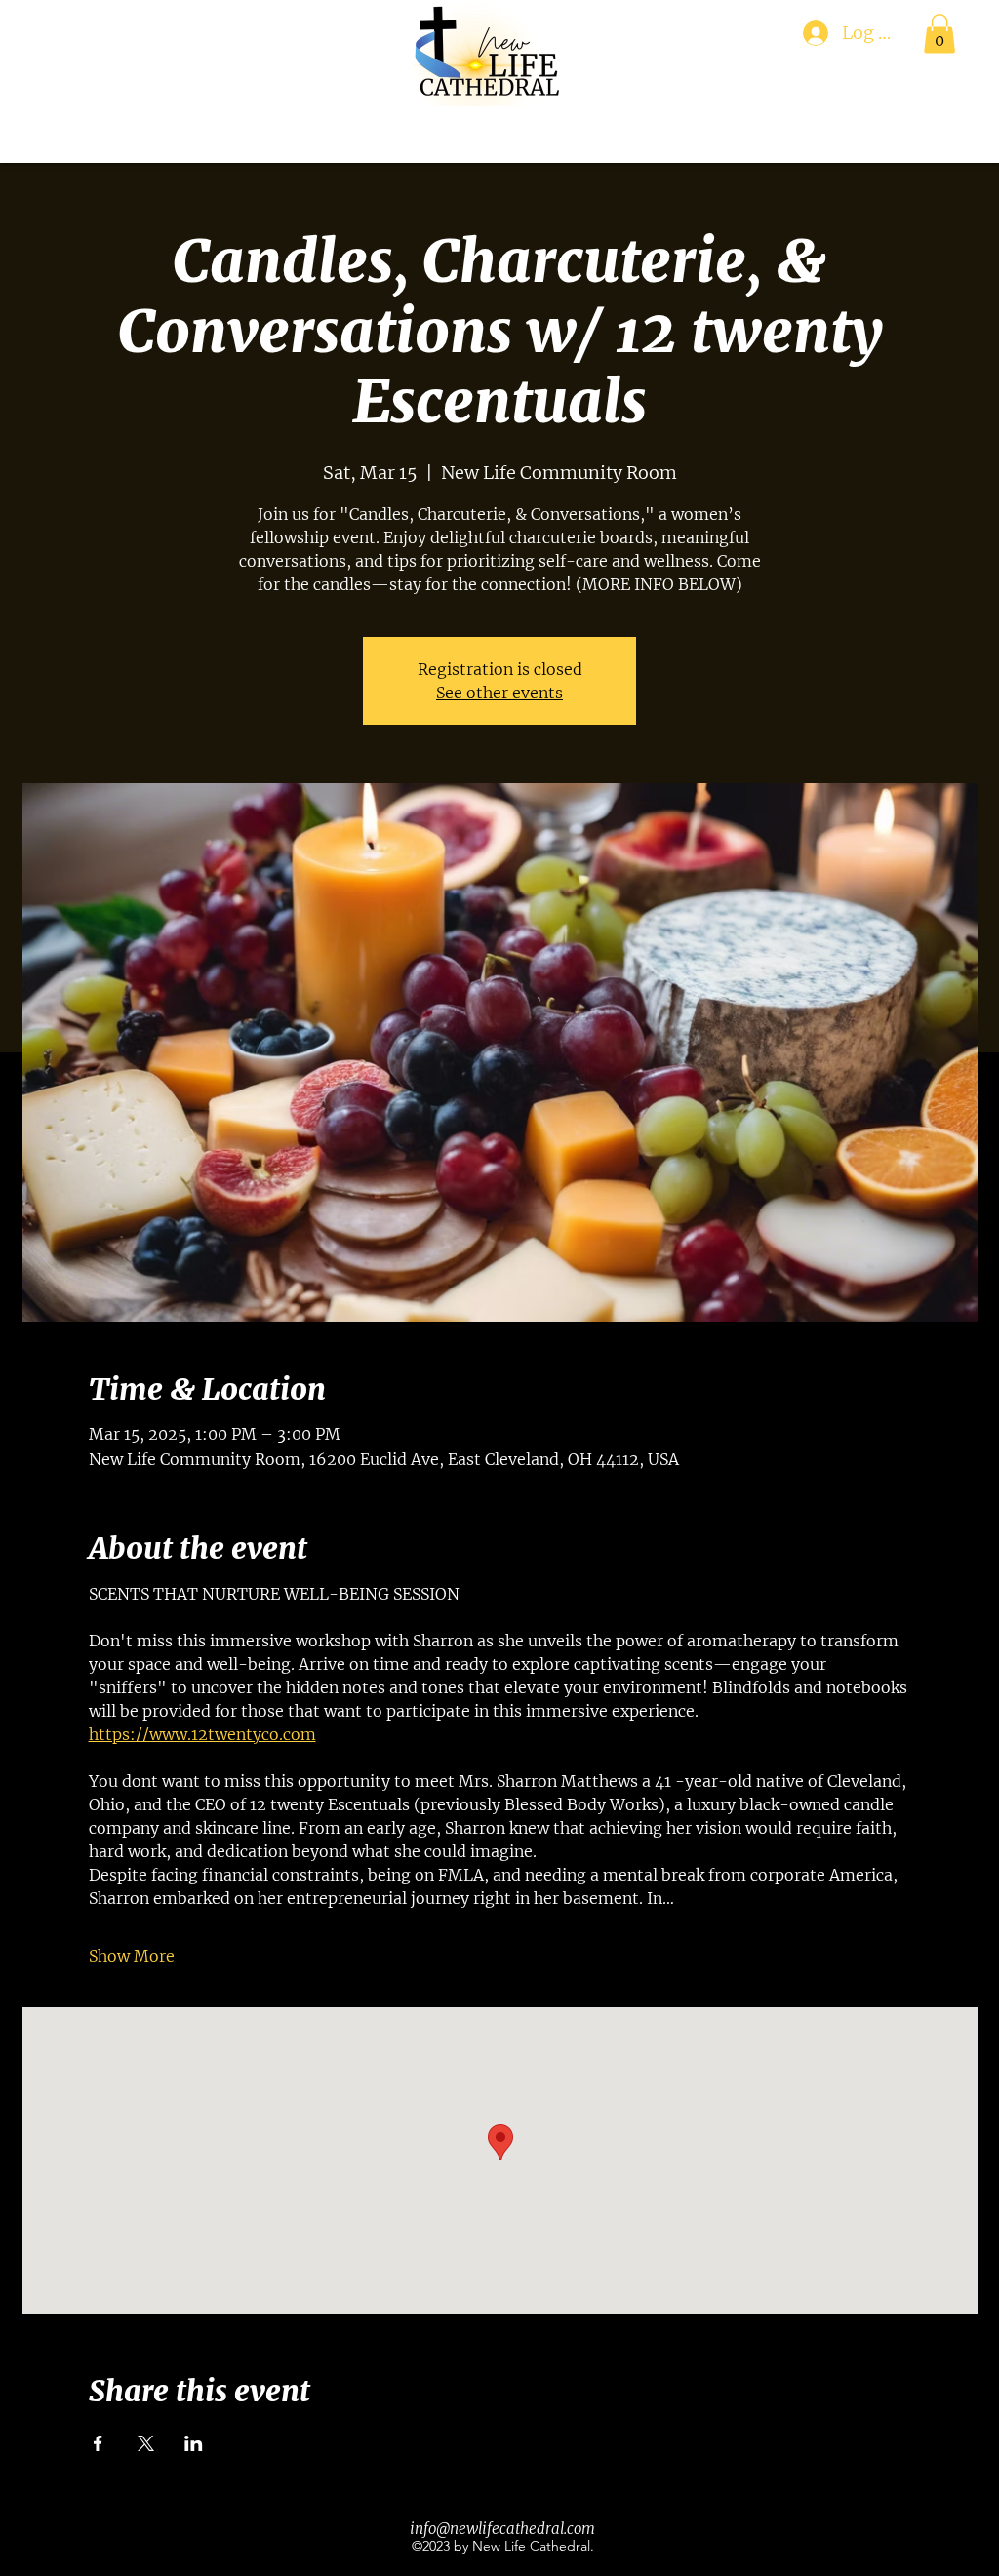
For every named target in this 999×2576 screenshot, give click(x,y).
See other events (499, 693)
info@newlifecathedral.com (502, 2529)
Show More (132, 1956)
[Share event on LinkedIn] (194, 2443)
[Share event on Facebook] (98, 2443)
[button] (939, 34)
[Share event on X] (146, 2443)
